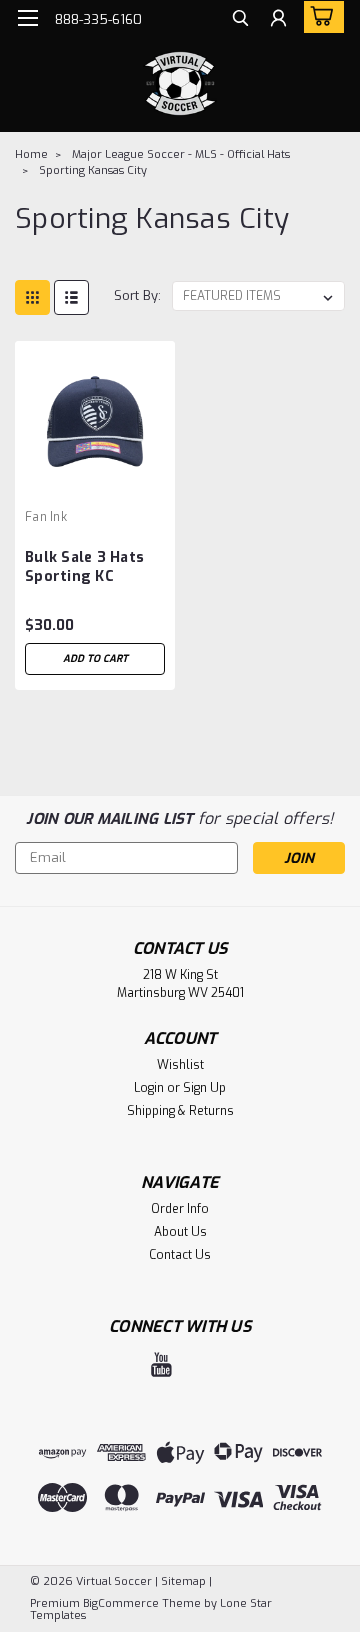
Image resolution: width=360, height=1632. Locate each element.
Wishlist (180, 1065)
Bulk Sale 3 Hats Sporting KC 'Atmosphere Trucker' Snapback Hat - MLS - (93, 568)
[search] (240, 20)
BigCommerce (121, 1603)
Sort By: (137, 295)
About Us (180, 1232)
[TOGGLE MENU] (27, 18)
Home (31, 154)
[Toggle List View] (71, 297)
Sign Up (204, 1088)
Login (149, 1088)
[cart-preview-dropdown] (319, 17)
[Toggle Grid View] (32, 297)
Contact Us (180, 1255)
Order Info (180, 1209)
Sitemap (183, 1581)
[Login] (278, 20)
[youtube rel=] (161, 1364)
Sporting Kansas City (93, 170)
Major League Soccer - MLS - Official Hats (181, 154)
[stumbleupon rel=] (197, 1364)
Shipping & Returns (180, 1111)
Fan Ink (46, 517)
